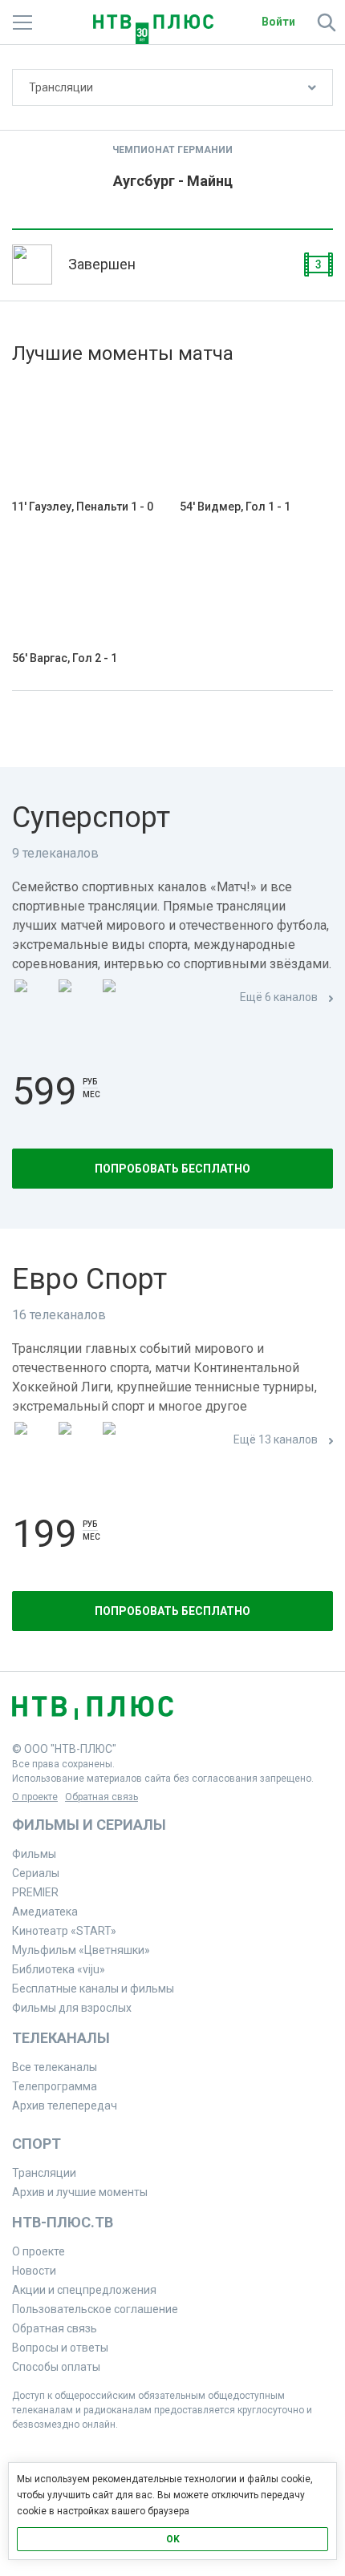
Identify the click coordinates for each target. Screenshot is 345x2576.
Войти (278, 22)
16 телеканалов (59, 1315)
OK (173, 2539)
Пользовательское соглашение (95, 2309)
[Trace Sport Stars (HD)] (33, 1441)
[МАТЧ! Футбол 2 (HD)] (121, 998)
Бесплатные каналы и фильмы (93, 1989)
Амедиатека (45, 1912)
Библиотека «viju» (59, 1969)
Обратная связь (101, 1797)
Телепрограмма (55, 2086)
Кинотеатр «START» (64, 1931)
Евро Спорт (89, 1279)
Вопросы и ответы (60, 2348)
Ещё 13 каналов (276, 1439)
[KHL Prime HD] (77, 1441)
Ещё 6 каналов (279, 997)
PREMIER (35, 1892)
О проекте (35, 1797)
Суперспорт (91, 818)
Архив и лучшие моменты (80, 2192)
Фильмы (34, 1854)
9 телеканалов (55, 853)
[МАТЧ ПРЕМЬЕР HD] (33, 998)
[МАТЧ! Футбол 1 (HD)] (77, 998)
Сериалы (36, 1873)
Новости (34, 2271)
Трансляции (61, 87)
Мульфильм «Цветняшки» (81, 1950)
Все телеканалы (55, 2067)
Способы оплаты (56, 2367)
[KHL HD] (121, 1441)
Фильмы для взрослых (72, 2008)
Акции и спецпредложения (84, 2290)
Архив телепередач (65, 2106)
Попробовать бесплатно (172, 1169)
